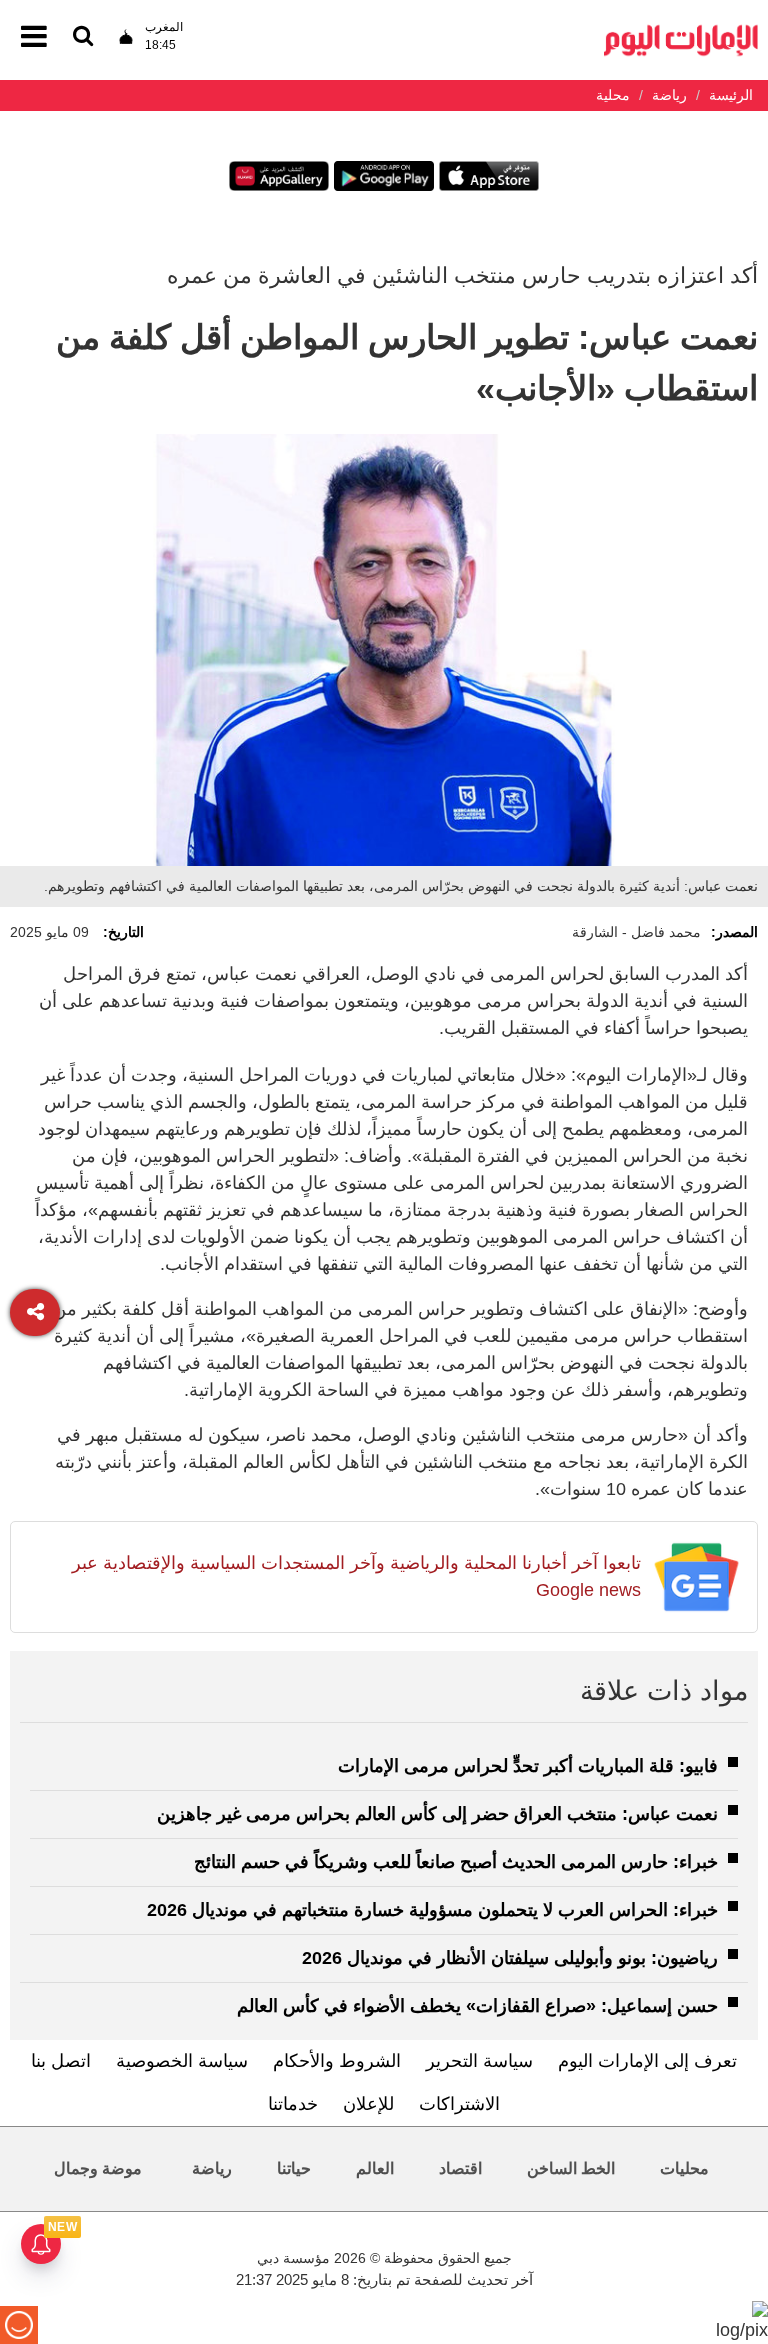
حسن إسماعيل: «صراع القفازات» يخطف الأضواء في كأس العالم (477, 2006)
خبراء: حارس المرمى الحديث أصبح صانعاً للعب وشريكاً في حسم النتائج (456, 1862)
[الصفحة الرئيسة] (681, 30)
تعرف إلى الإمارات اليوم (647, 2061)
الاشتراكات (459, 2104)
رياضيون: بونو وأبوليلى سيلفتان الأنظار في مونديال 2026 (510, 1958)
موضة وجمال (98, 2168)
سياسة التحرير (479, 2061)
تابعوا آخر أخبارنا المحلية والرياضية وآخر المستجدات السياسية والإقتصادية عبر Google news (356, 1576)
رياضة (212, 2168)
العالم (375, 2168)
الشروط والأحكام (337, 2061)
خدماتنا (293, 2104)
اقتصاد (460, 2168)
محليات (684, 2168)
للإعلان (368, 2104)
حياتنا (294, 2168)
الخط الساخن (571, 2168)
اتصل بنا (61, 2061)
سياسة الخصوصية (182, 2061)
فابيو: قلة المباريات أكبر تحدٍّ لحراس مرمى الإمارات (528, 1766)
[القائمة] (83, 37)
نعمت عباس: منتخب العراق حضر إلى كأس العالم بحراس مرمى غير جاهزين (437, 1814)
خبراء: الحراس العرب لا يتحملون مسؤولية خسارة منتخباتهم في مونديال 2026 (432, 1910)
